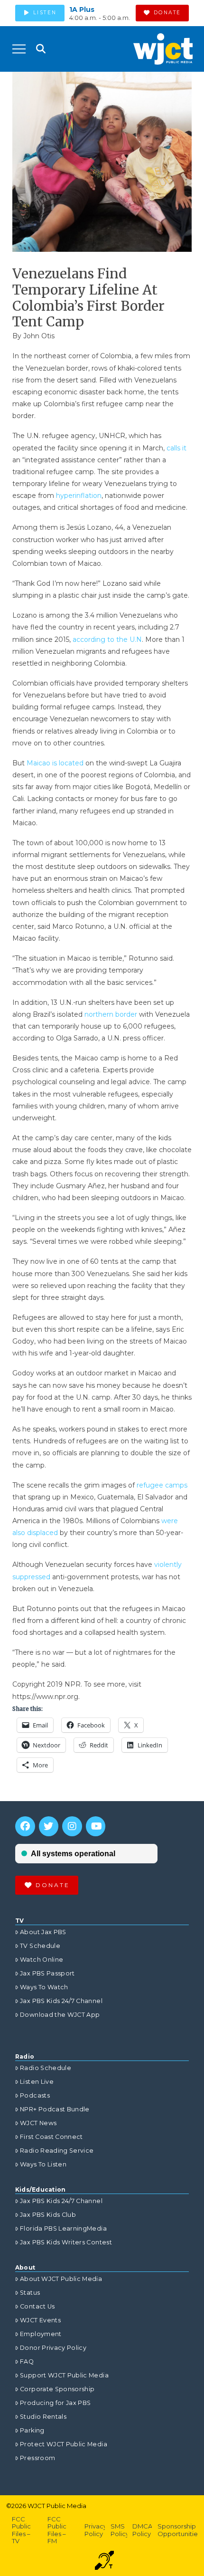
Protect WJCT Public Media (64, 2444)
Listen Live (37, 2082)
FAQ (27, 2361)
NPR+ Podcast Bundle (55, 2109)
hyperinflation (79, 496)
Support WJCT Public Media (64, 2375)
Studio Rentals (43, 2417)
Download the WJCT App (60, 2015)
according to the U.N (107, 639)
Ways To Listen (43, 2164)
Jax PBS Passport (47, 1973)
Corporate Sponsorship (57, 2389)
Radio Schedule (46, 2068)
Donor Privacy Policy (53, 2348)
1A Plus (82, 10)
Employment (41, 2334)
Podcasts (35, 2095)
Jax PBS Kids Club (48, 2215)
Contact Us (37, 2306)
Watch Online (42, 1960)
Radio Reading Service (57, 2151)
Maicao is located (55, 763)
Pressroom (37, 2458)
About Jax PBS (43, 1932)
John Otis (39, 336)
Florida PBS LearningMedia (63, 2228)
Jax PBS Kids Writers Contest (66, 2242)
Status (30, 2293)
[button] (19, 49)
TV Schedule (40, 1946)
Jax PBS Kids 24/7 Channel (61, 2001)
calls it (176, 448)
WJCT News (38, 2123)
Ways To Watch (44, 1987)
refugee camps (162, 1485)
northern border (111, 1014)
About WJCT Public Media (61, 2279)
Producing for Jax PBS (55, 2403)
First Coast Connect (51, 2137)
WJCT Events (40, 2320)
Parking (32, 2430)
